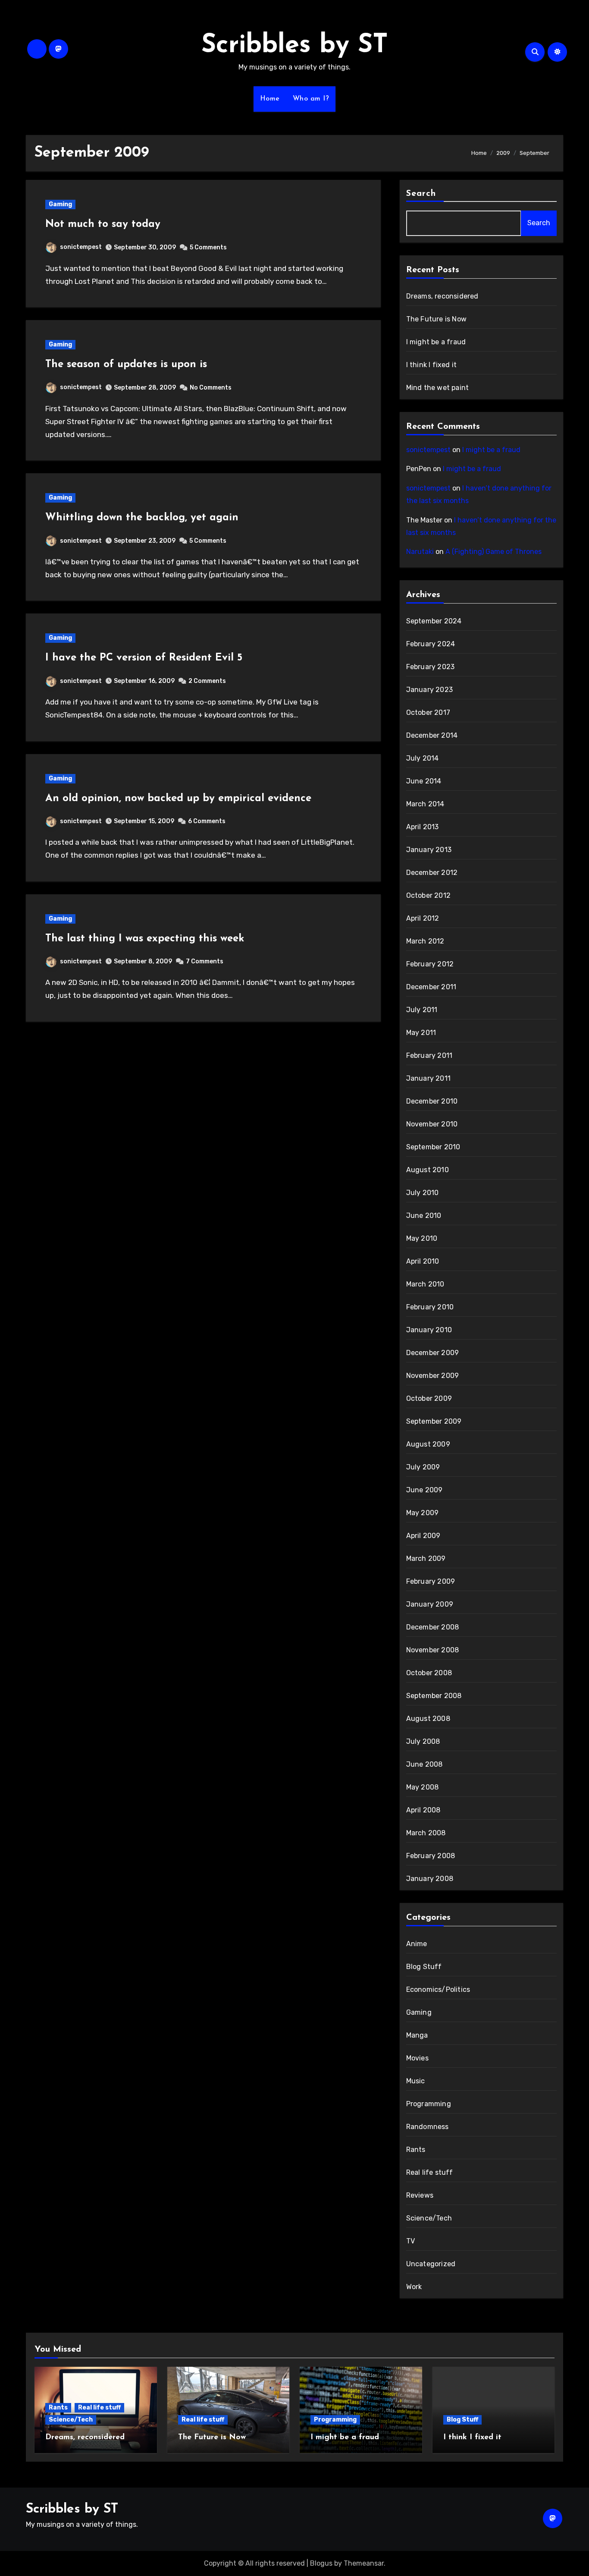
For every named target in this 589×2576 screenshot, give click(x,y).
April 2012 (423, 918)
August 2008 (428, 1719)
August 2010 (428, 1170)
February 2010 (430, 1307)
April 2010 (423, 1261)
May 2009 (423, 1513)
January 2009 (430, 1604)
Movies (417, 2058)
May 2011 (421, 1033)
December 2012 (432, 873)
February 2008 (431, 1856)
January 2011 (428, 1078)
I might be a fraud (436, 342)
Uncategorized (431, 2264)
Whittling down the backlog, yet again (142, 518)
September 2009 (434, 1421)
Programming (429, 2104)
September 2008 (434, 1696)
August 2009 (428, 1444)
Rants (416, 2150)
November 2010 (432, 1124)
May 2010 (422, 1238)
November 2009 (433, 1376)
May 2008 (423, 1787)
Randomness (428, 2127)
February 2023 (431, 667)
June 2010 (424, 1216)
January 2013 (429, 850)
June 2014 (424, 781)
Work (414, 2287)
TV (410, 2241)
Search (421, 194)
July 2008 (423, 1741)
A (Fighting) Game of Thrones (493, 552)
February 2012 (430, 964)
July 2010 (423, 1193)
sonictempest (81, 247)
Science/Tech (429, 2218)
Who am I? (311, 99)
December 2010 (432, 1101)
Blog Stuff (424, 1967)
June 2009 (425, 1490)
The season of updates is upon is (126, 365)
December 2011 (431, 987)
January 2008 (430, 1879)
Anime (417, 1944)
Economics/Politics (438, 1989)
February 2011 (429, 1055)
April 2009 (423, 1536)
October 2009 (429, 1398)
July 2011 (422, 1010)
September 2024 (434, 621)
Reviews (420, 2195)
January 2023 (429, 690)
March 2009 (426, 1558)
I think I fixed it (432, 365)
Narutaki (420, 552)
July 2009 (423, 1467)
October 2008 (429, 1673)
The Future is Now (436, 319)
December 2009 (433, 1353)
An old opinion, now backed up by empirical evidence (178, 799)
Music (416, 2081)
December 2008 (433, 1627)
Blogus (321, 2563)
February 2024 (431, 644)
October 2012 (428, 895)
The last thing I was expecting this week (145, 939)
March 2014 (425, 804)
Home (270, 99)
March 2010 (425, 1284)
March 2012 (425, 941)
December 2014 (432, 735)
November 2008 (433, 1650)
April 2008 (423, 1810)
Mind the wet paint (438, 388)
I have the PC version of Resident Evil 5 (144, 658)
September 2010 (433, 1147)
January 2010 (429, 1330)
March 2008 (426, 1833)
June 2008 (425, 1764)
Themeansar (364, 2563)
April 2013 (423, 827)
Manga (417, 2035)
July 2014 (423, 758)
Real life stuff (430, 2172)
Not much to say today (103, 224)
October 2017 (428, 712)
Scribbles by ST (295, 46)
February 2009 (431, 1581)
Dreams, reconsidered (442, 296)
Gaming (60, 204)
